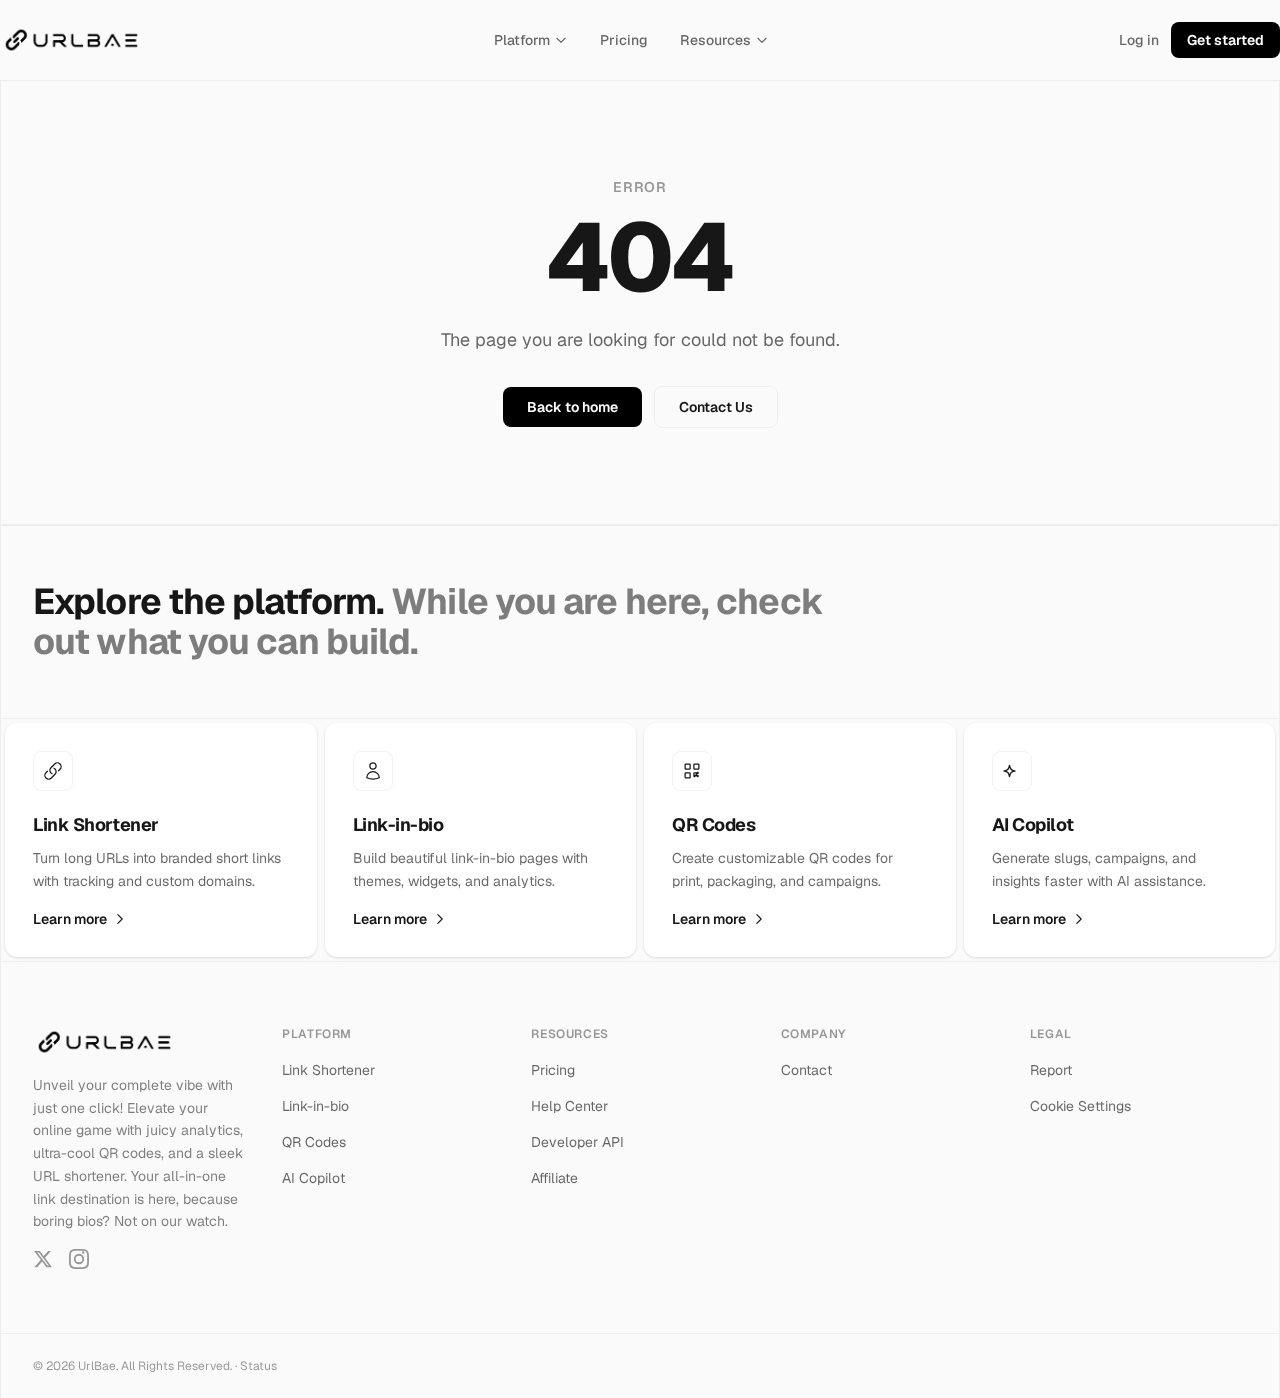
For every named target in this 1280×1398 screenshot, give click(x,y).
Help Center (569, 1106)
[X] (43, 1259)
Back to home (572, 407)
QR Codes (314, 1142)
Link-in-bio (315, 1106)
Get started (1225, 40)
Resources (715, 40)
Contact (806, 1070)
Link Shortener (328, 1070)
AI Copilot (313, 1178)
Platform (522, 40)
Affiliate (554, 1178)
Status (258, 1366)
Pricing (624, 40)
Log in (1139, 40)
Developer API (577, 1142)
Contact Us (716, 407)
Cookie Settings (1080, 1106)
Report (1051, 1070)
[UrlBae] (71, 40)
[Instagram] (79, 1259)
